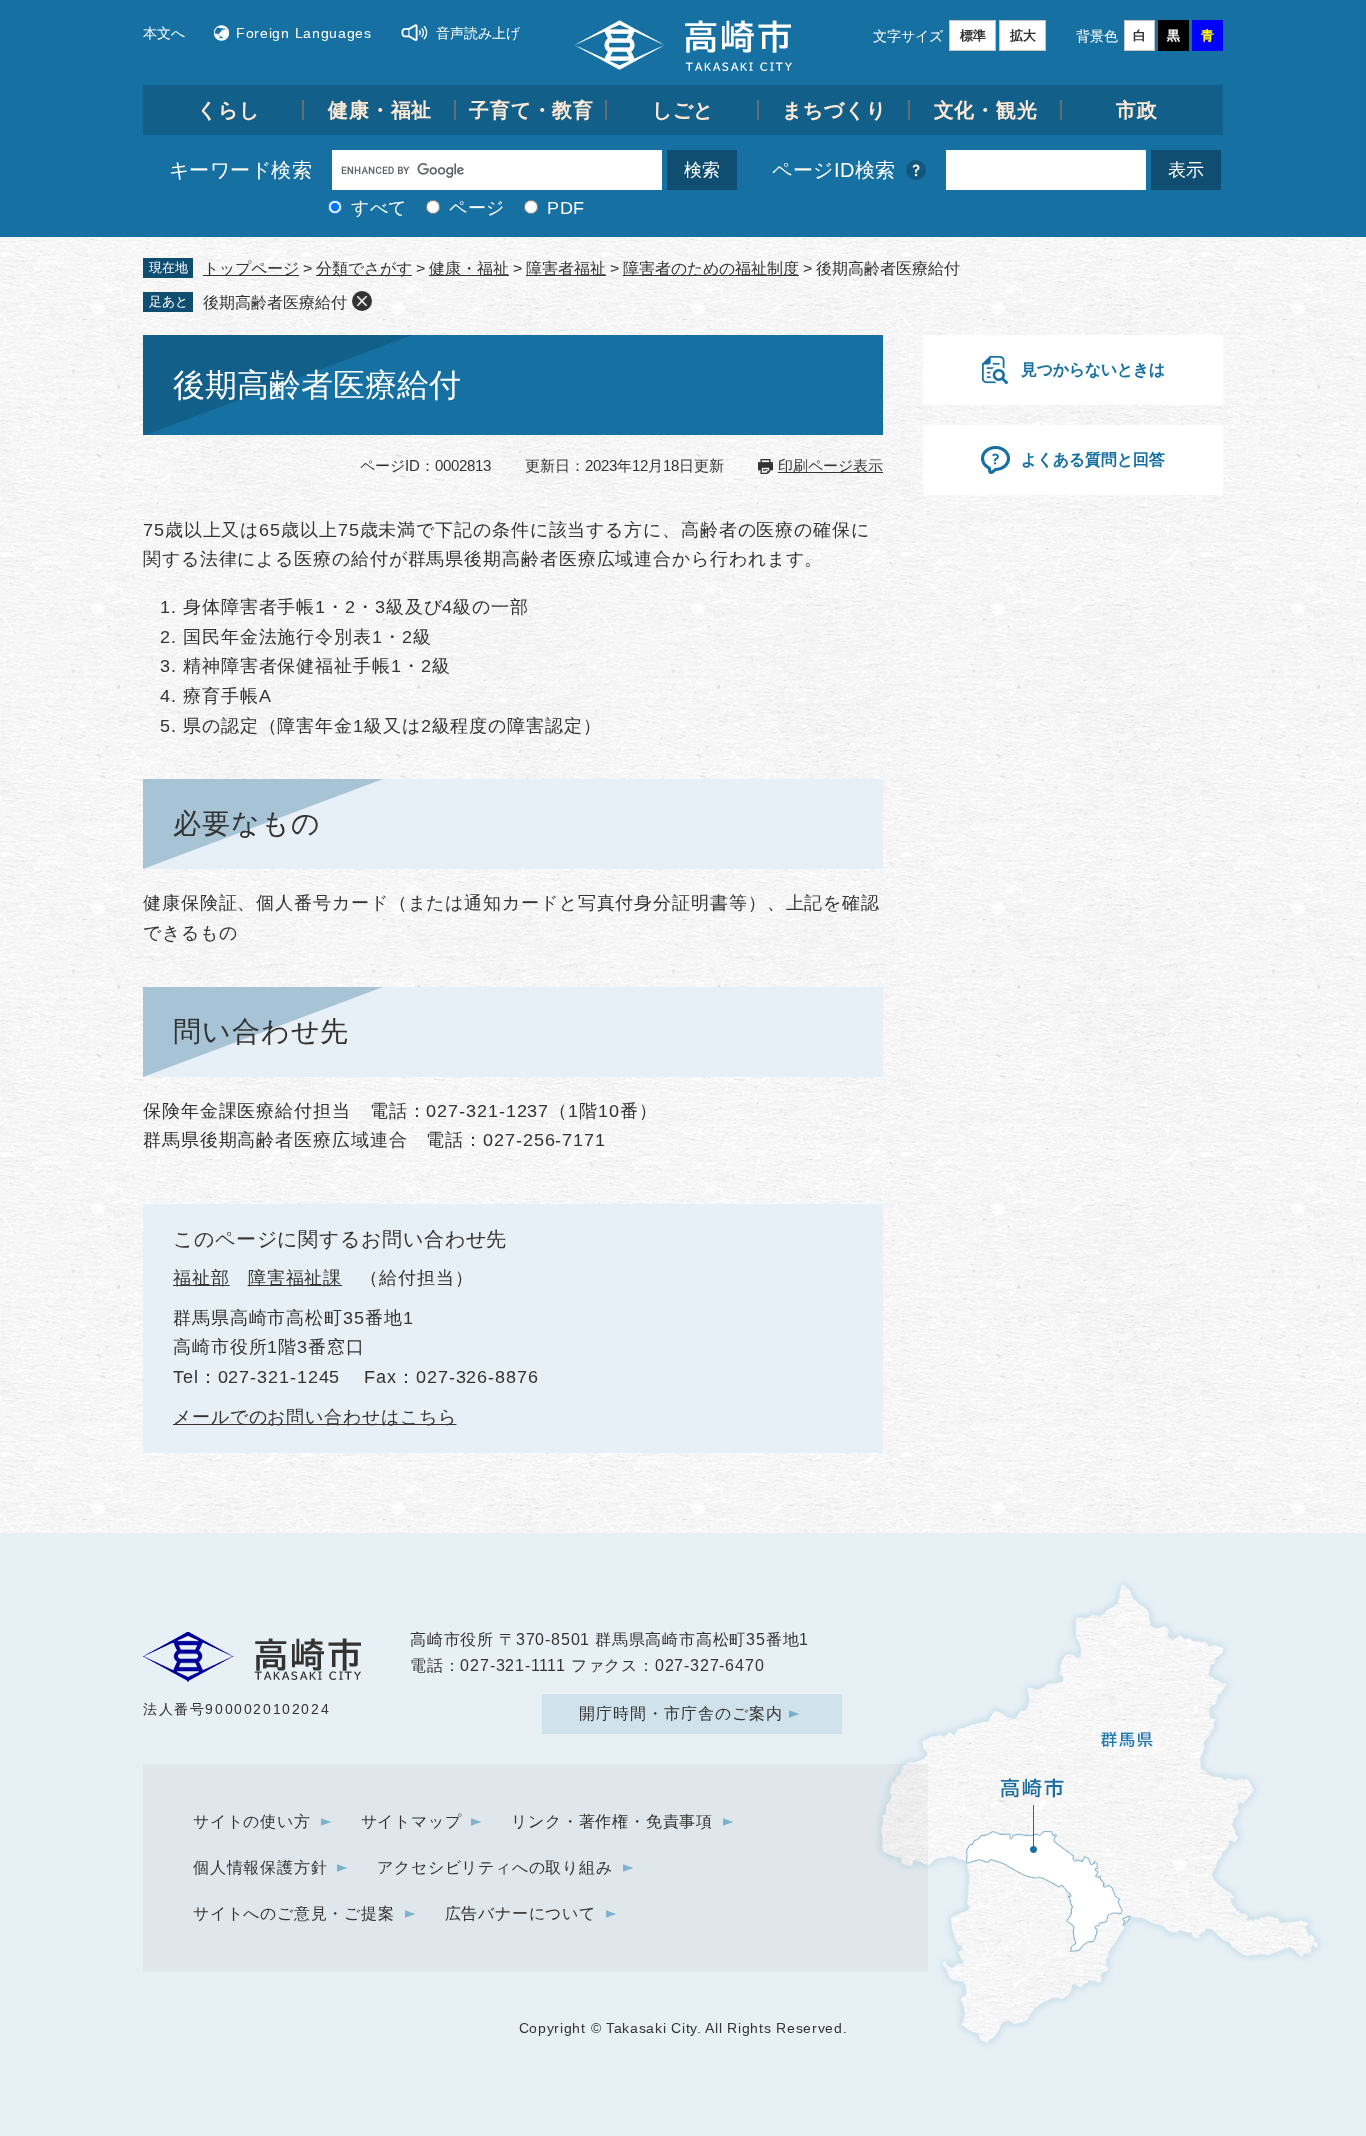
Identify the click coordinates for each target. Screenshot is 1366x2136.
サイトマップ (411, 1821)
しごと (683, 110)
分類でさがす (364, 268)
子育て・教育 (531, 110)
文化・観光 (986, 110)
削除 (362, 301)
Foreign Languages (304, 33)
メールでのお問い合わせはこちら (315, 1417)
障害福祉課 (295, 1278)
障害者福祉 (566, 268)
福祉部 (201, 1278)
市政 (1137, 110)
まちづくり (834, 110)
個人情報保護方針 (260, 1867)
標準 (973, 35)
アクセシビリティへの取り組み (494, 1867)
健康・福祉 (380, 110)
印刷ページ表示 (830, 465)
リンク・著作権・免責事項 (612, 1821)
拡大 (1023, 35)
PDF (566, 208)
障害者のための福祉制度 (711, 268)
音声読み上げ (478, 33)
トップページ (251, 268)
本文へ (164, 33)
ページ (477, 208)
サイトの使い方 (252, 1821)
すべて (379, 208)
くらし (228, 110)
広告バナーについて (520, 1913)
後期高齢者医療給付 (275, 302)
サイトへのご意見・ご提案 (294, 1913)
